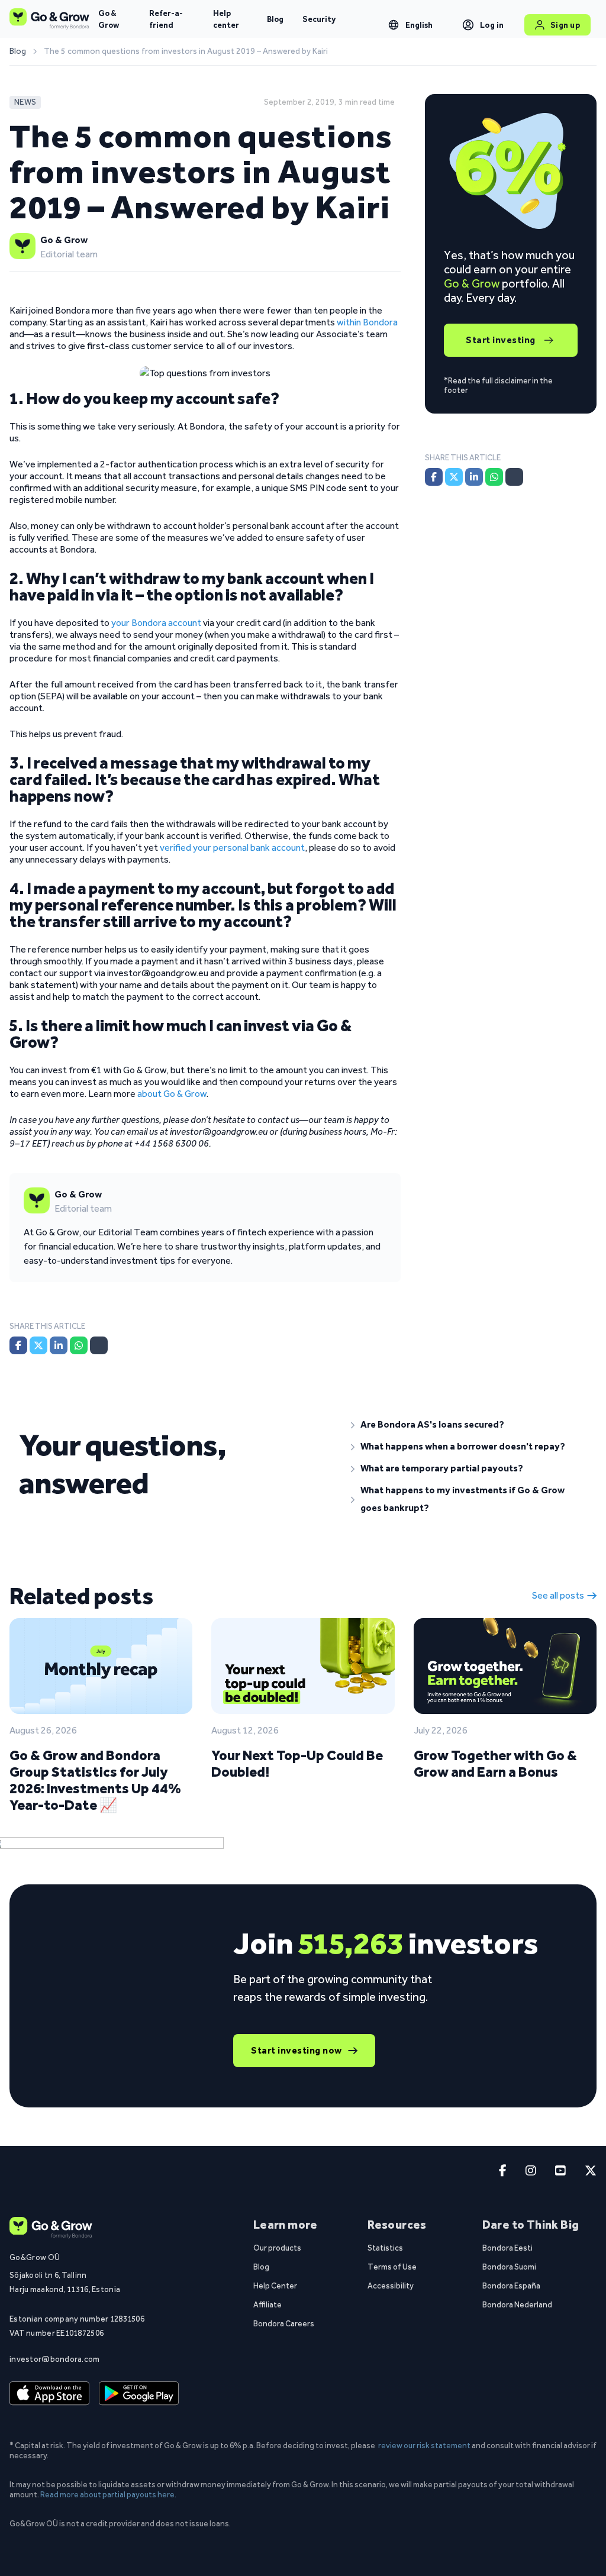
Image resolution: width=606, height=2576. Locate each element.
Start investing (501, 340)
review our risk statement (424, 2445)
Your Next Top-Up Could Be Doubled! (297, 1763)
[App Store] (49, 2393)
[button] (469, 1425)
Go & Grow (109, 19)
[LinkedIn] (59, 1345)
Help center (226, 19)
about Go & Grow (172, 1094)
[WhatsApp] (79, 1345)
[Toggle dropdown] (394, 25)
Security (319, 19)
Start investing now (296, 2050)
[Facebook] (18, 1345)
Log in (492, 25)
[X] (38, 1345)
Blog (275, 19)
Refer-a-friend (166, 19)
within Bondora (367, 322)
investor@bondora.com (55, 2359)
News (25, 102)
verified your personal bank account (232, 848)
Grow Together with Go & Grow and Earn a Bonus (495, 1763)
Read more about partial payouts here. (108, 2494)
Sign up (565, 25)
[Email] (99, 1345)
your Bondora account (156, 623)
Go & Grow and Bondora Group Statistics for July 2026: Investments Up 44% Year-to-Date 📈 (95, 1780)
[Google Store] (139, 2393)
